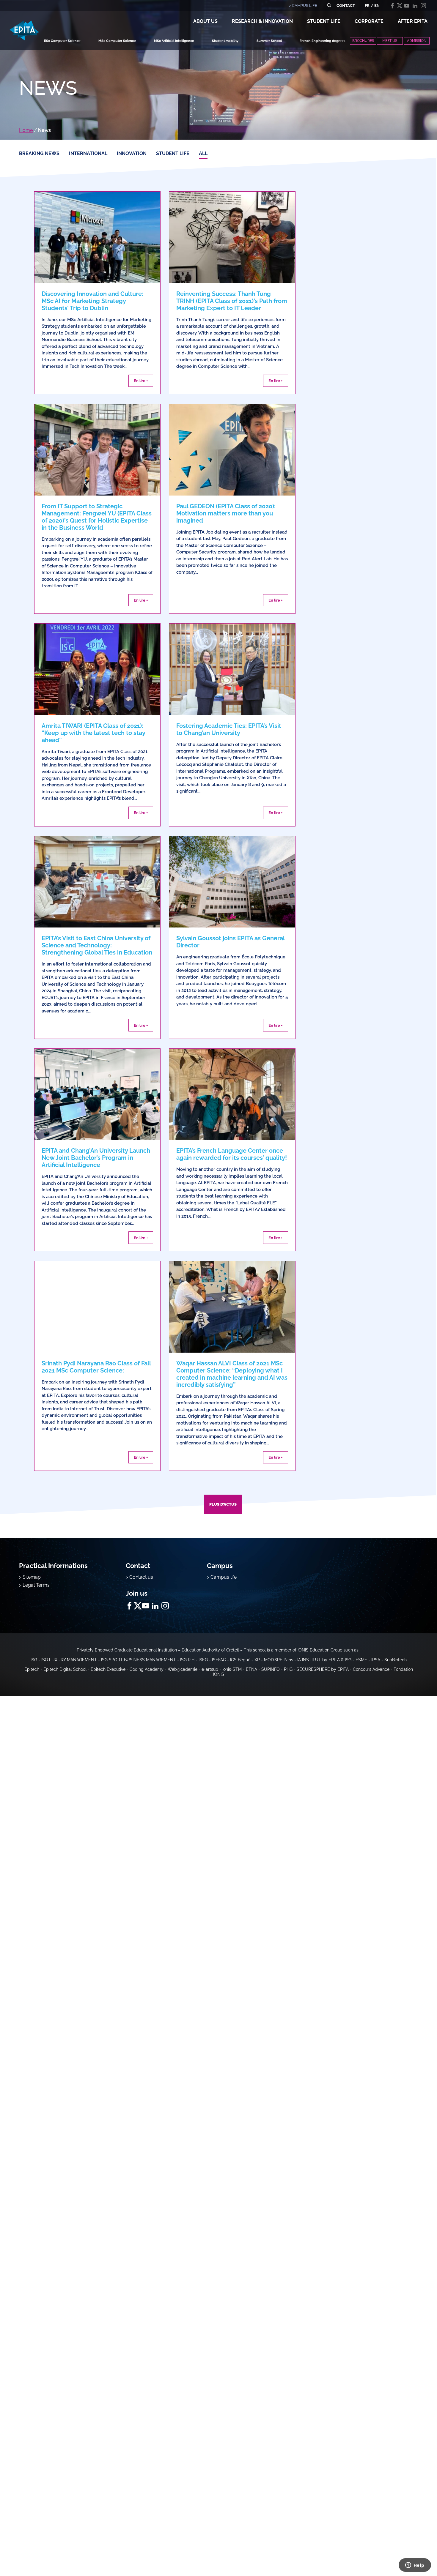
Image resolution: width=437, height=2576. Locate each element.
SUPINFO (271, 1669)
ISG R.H (187, 1660)
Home (26, 130)
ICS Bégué (240, 1660)
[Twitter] (400, 6)
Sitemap (32, 1577)
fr (367, 5)
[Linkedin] (415, 6)
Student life (173, 153)
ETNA (251, 1669)
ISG (34, 1660)
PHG (288, 1669)
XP (257, 1660)
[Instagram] (423, 6)
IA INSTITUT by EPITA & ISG (324, 1660)
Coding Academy (147, 1669)
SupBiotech (396, 1660)
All (203, 153)
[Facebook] (392, 6)
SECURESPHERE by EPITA (323, 1669)
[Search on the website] (329, 5)
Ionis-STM (232, 1669)
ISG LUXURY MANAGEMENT (69, 1660)
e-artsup (210, 1669)
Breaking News (39, 153)
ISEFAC (219, 1660)
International (88, 153)
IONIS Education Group (320, 1650)
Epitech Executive (108, 1669)
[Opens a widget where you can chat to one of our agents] (415, 2566)
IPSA (376, 1660)
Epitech (32, 1669)
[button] (205, 21)
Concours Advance (371, 1669)
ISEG (203, 1660)
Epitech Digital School (65, 1669)
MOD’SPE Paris (279, 1660)
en (377, 5)
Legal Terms (36, 1585)
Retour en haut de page (407, 2552)
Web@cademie (183, 1669)
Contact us (141, 1577)
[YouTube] (407, 6)
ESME (361, 1660)
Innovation (132, 153)
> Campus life (222, 1577)
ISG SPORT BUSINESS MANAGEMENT (139, 1660)
